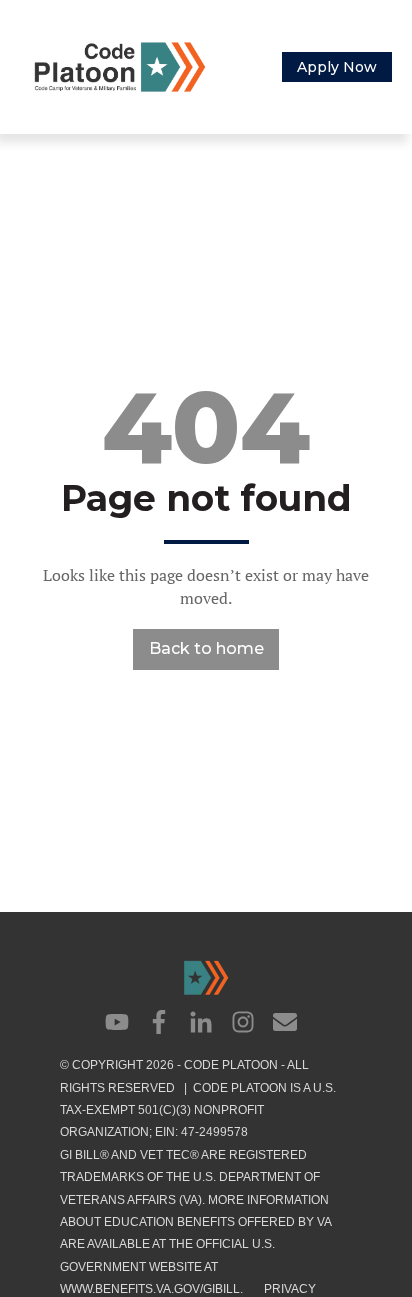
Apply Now (337, 67)
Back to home (206, 648)
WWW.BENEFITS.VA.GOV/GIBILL (150, 1289)
